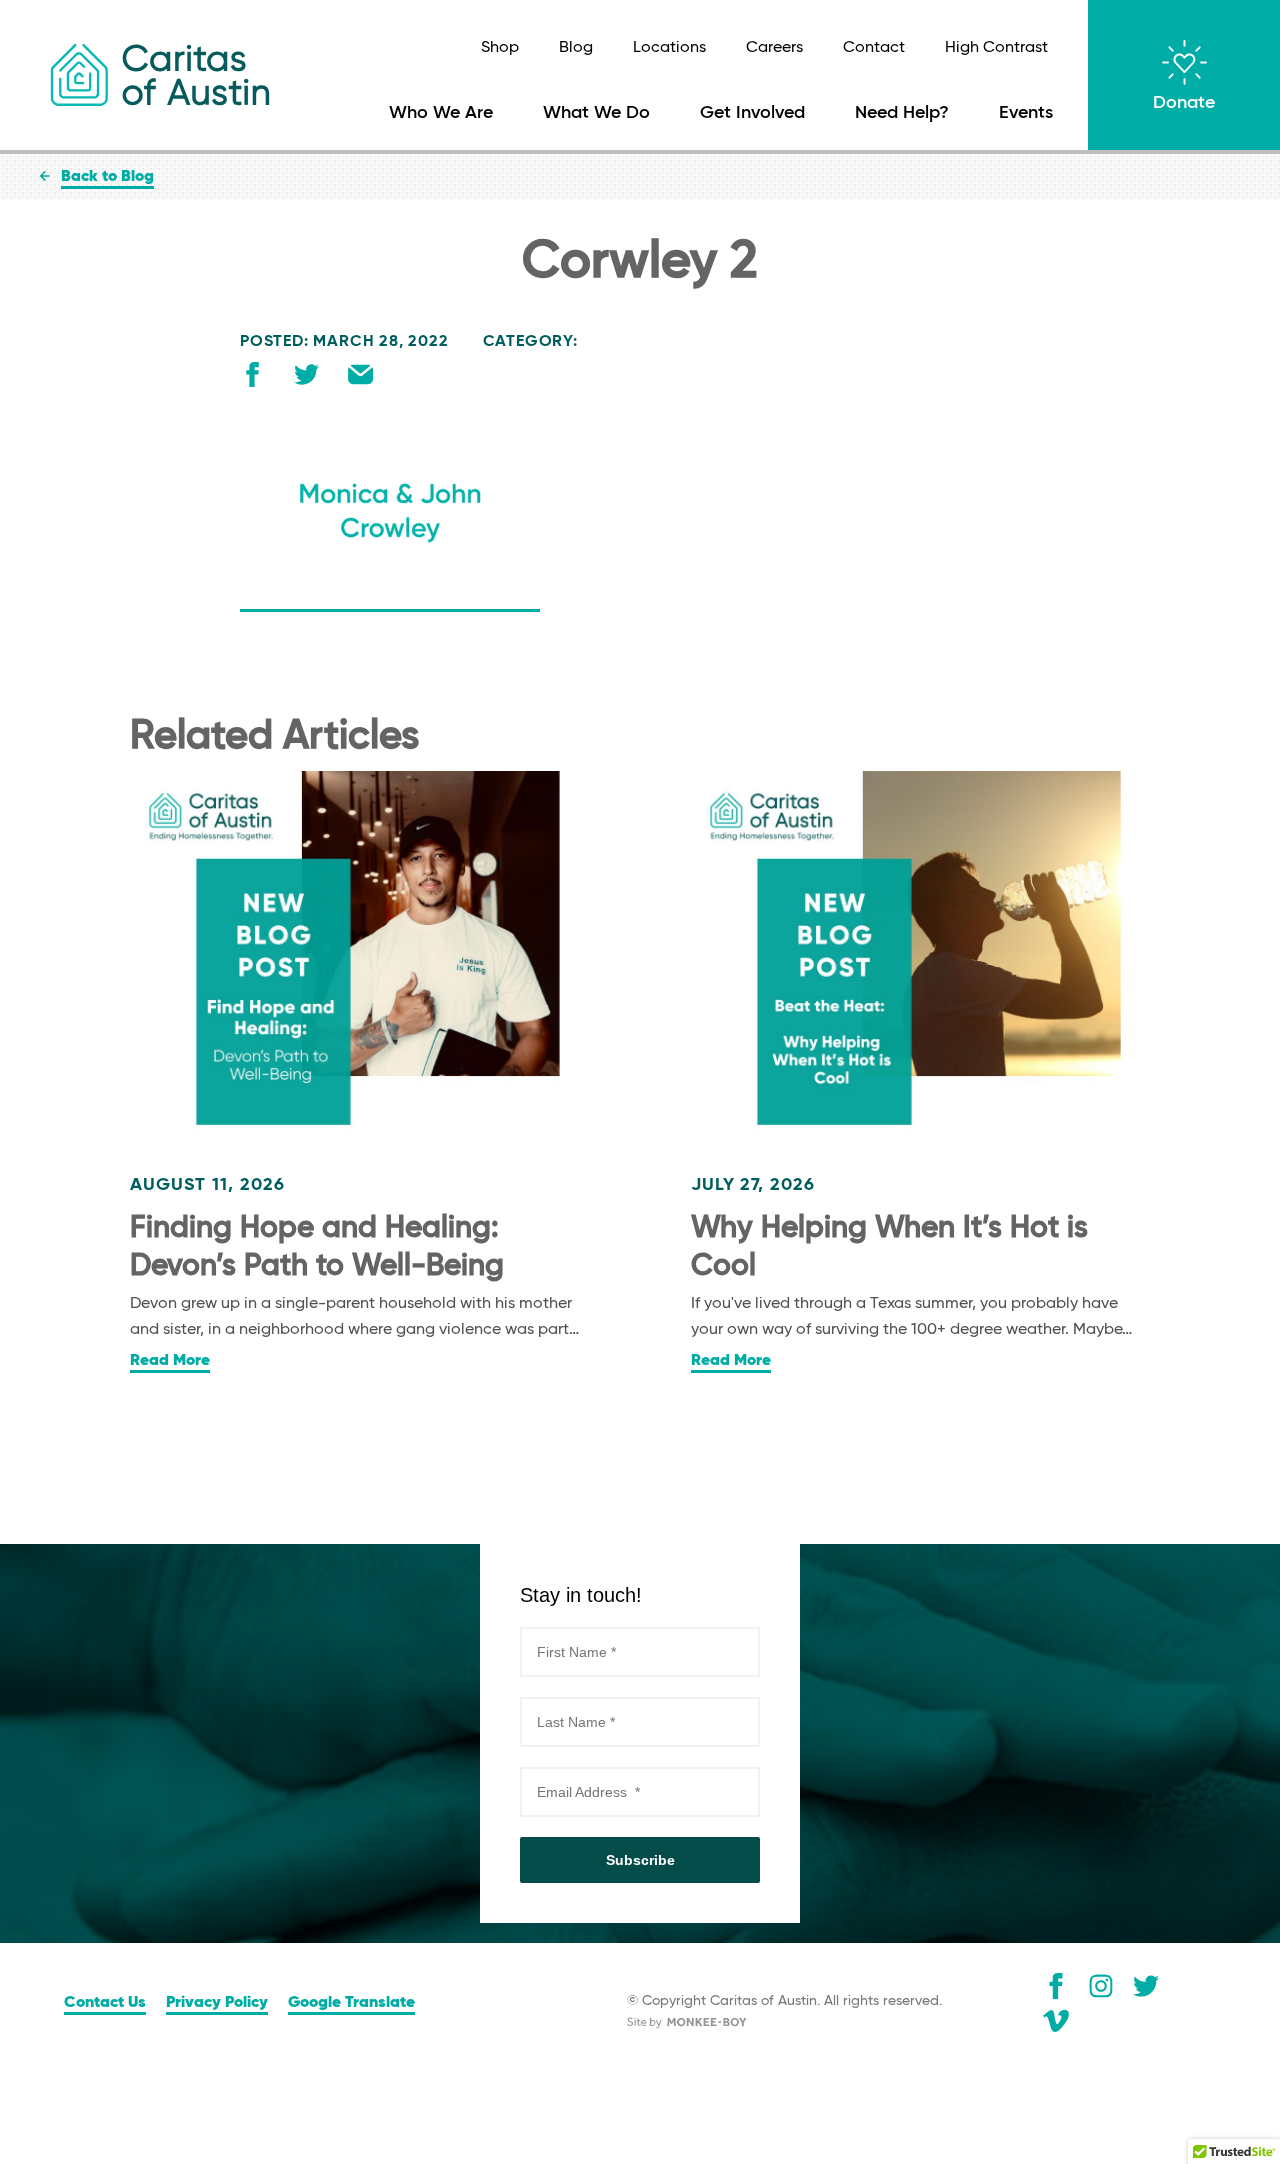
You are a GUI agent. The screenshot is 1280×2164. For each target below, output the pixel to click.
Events (1026, 113)
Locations (669, 48)
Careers (774, 48)
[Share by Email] (360, 379)
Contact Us (105, 2003)
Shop (500, 48)
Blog (576, 48)
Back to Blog (107, 177)
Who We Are (441, 113)
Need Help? (902, 113)
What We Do (596, 113)
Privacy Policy (217, 2003)
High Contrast (996, 48)
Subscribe (640, 1860)
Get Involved (752, 113)
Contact (874, 48)
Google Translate (351, 2003)
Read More (170, 1361)
